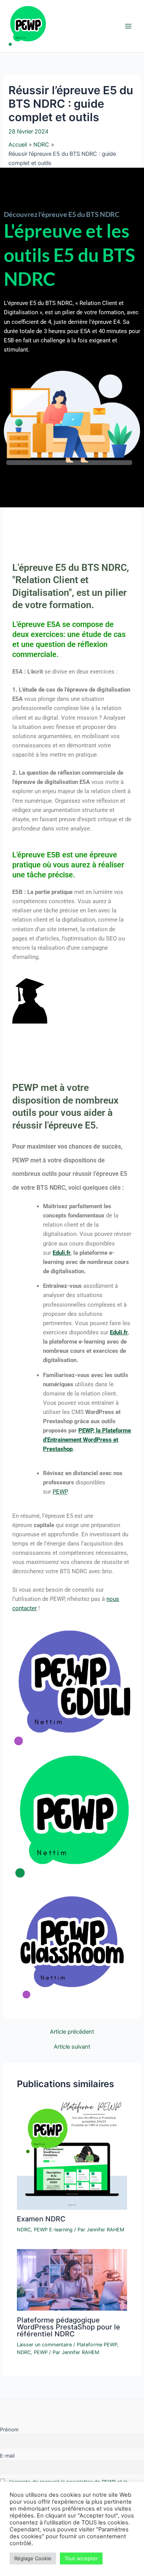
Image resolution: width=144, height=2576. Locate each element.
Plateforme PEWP (97, 2345)
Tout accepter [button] (81, 2558)
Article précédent (72, 2032)
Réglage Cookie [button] (33, 2558)
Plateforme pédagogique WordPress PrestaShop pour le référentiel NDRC (69, 2327)
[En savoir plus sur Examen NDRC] (72, 2154)
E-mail (7, 2456)
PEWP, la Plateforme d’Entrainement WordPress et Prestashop (87, 1440)
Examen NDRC (41, 2219)
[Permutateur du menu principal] (128, 26)
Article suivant (72, 2047)
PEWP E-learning (53, 2230)
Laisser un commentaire (44, 2345)
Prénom (9, 2429)
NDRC (24, 2230)
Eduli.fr (61, 1253)
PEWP (60, 1492)
